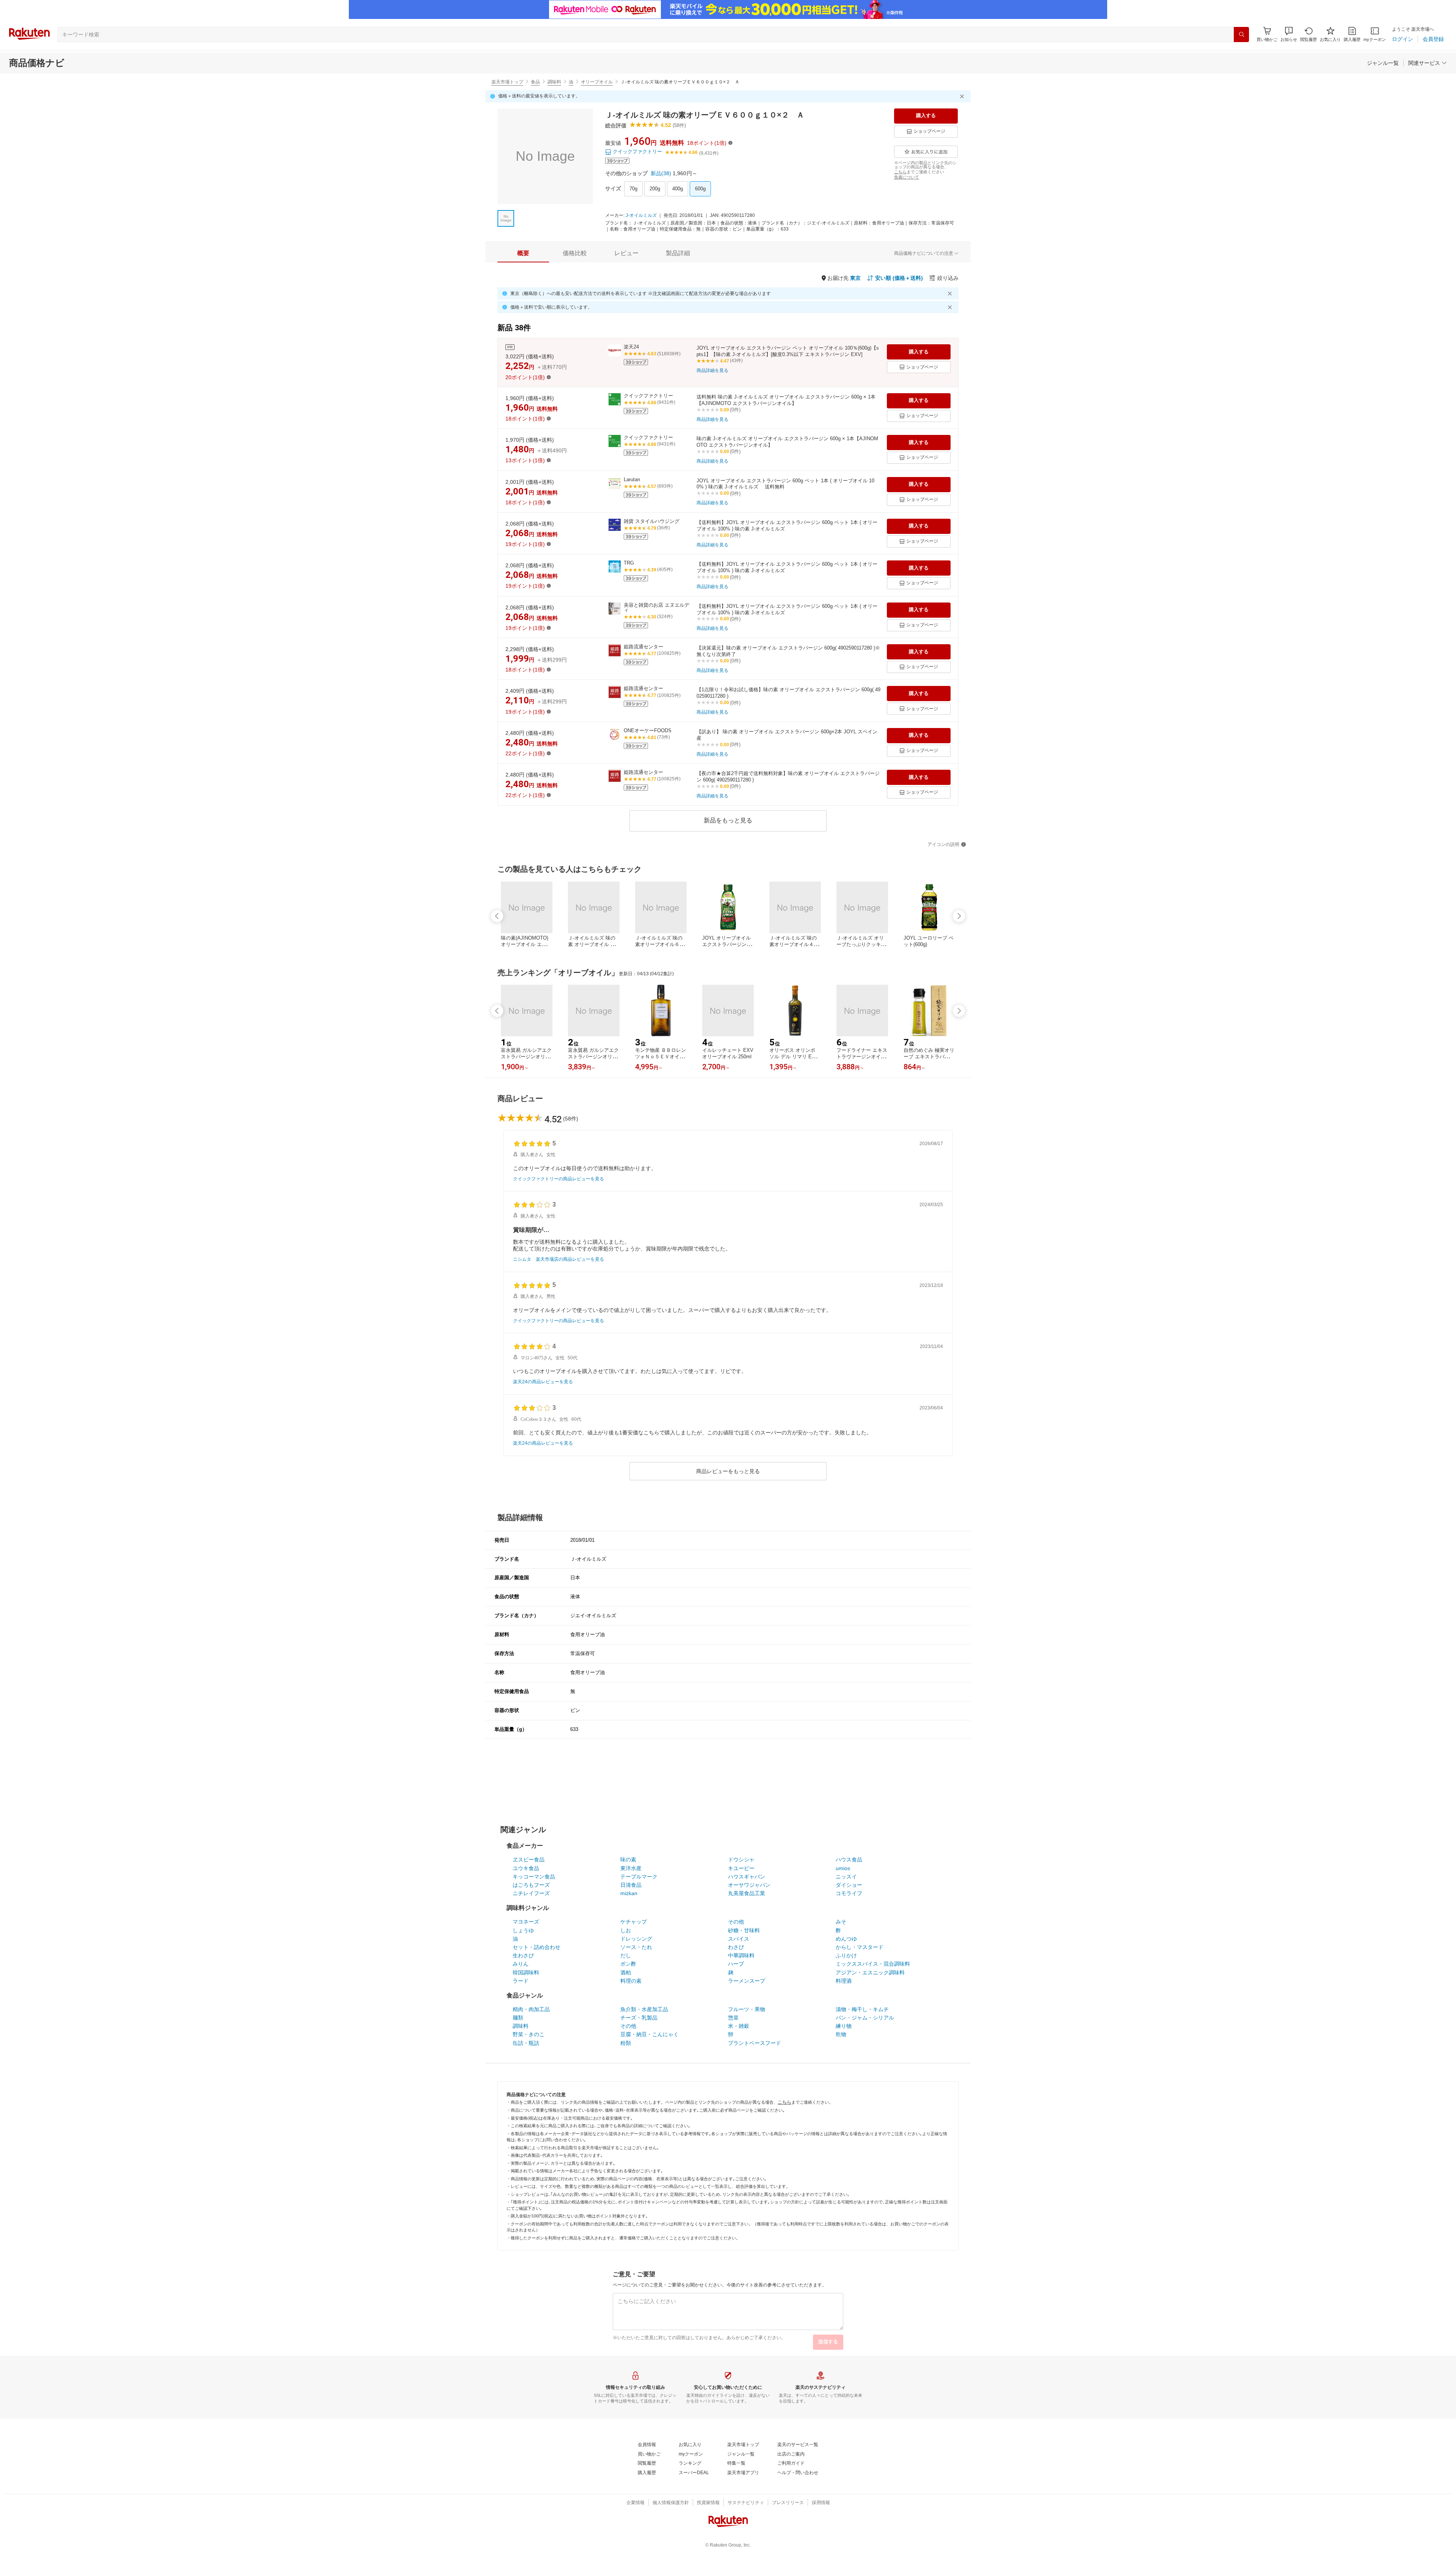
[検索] (1241, 35)
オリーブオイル (597, 82)
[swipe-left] (497, 916)
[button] (1289, 34)
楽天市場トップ (507, 82)
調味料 (554, 82)
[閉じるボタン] (963, 96)
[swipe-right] (959, 916)
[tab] (523, 253)
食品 (535, 82)
